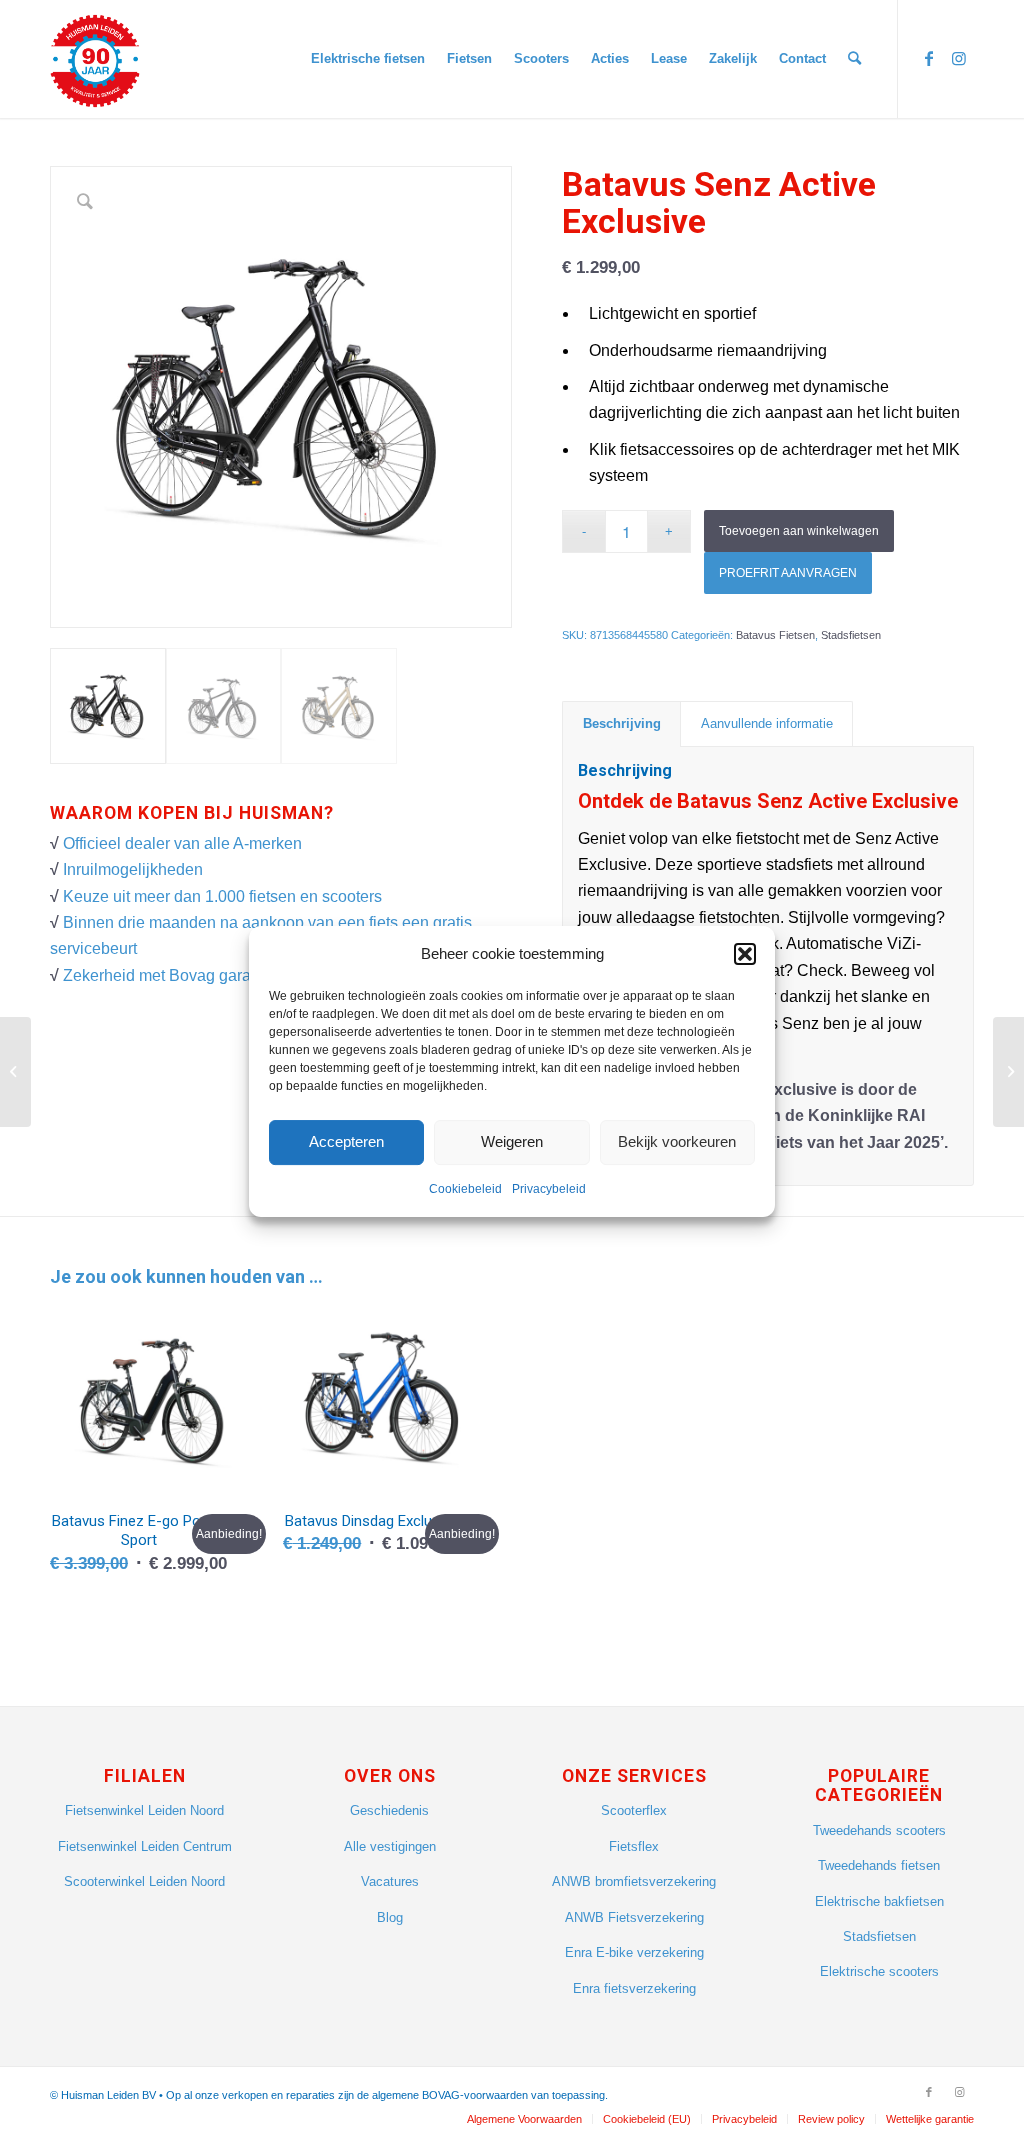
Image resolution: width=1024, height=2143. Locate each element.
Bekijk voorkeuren (677, 1142)
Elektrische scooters (879, 1971)
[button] (745, 954)
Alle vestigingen (390, 1846)
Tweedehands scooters (879, 1830)
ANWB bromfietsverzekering (634, 1881)
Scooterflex (634, 1810)
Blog (390, 1917)
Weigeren (512, 1142)
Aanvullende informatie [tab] (767, 723)
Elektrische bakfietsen (879, 1901)
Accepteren (346, 1142)
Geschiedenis (389, 1810)
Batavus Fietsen (775, 635)
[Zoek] (854, 59)
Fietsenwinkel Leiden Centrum (145, 1846)
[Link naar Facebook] (929, 58)
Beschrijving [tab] (622, 723)
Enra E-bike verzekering (634, 1952)
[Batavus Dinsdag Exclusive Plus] (1008, 1072)
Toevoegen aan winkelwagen (799, 531)
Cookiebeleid (465, 1189)
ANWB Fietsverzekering (634, 1917)
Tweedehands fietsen (879, 1865)
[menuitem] (368, 59)
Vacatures (390, 1881)
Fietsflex (634, 1846)
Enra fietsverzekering (634, 1988)
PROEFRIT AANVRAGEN (788, 573)
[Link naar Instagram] (959, 58)
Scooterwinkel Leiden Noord (144, 1881)
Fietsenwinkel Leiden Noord (144, 1810)
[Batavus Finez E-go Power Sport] (15, 1072)
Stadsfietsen (851, 635)
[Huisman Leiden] (102, 59)
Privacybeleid (549, 1189)
